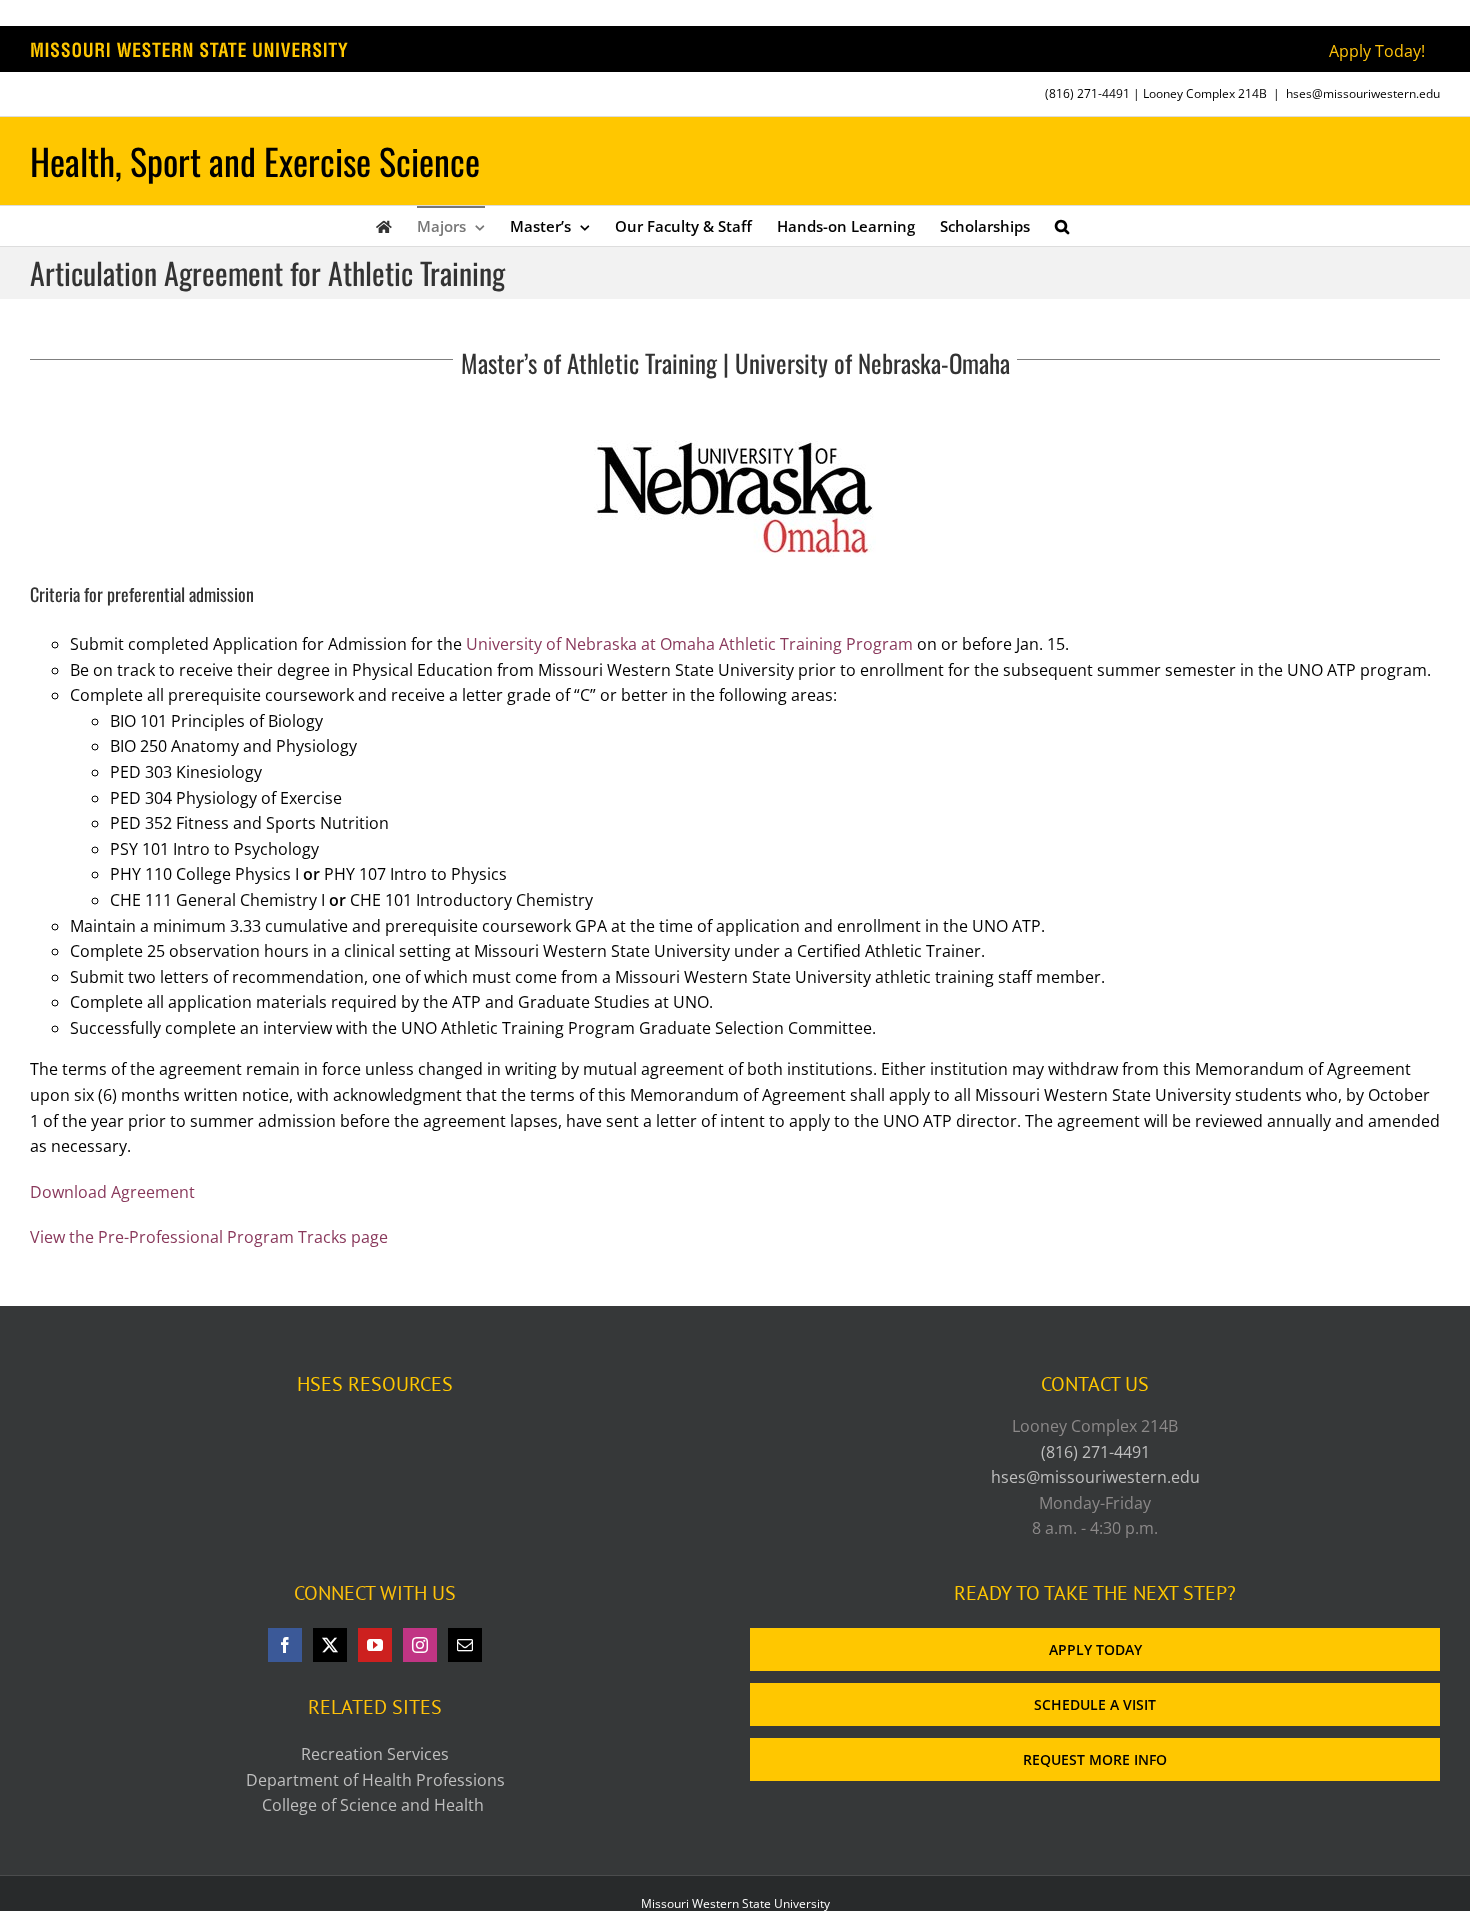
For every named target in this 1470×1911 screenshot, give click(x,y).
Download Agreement (112, 1192)
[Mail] (465, 1645)
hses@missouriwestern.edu (1363, 93)
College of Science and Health (375, 1805)
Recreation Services (375, 1754)
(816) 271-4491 (1087, 93)
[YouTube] (375, 1645)
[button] (1062, 226)
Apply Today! (1377, 51)
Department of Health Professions (375, 1780)
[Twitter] (330, 1645)
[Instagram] (420, 1645)
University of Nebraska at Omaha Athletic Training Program (689, 644)
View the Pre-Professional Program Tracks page (209, 1237)
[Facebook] (285, 1645)
